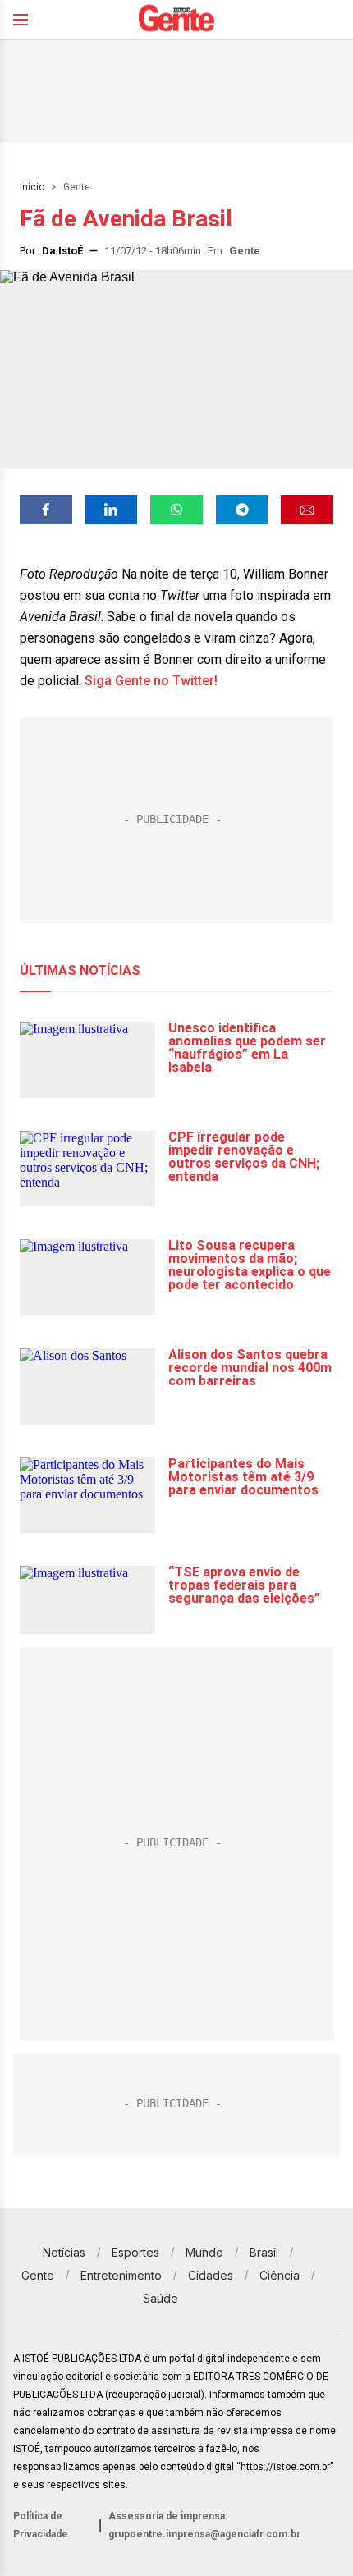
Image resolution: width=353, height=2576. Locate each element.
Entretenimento (121, 2275)
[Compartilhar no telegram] (242, 510)
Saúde (160, 2298)
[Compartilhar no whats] (176, 510)
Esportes (135, 2252)
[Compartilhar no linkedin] (112, 510)
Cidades (211, 2275)
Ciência (280, 2275)
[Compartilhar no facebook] (46, 510)
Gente (77, 187)
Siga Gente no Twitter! (151, 681)
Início (32, 187)
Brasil (264, 2252)
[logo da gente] (176, 20)
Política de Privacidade (41, 2525)
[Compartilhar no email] (307, 510)
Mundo (204, 2252)
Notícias (64, 2252)
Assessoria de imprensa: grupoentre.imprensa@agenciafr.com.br (204, 2525)
